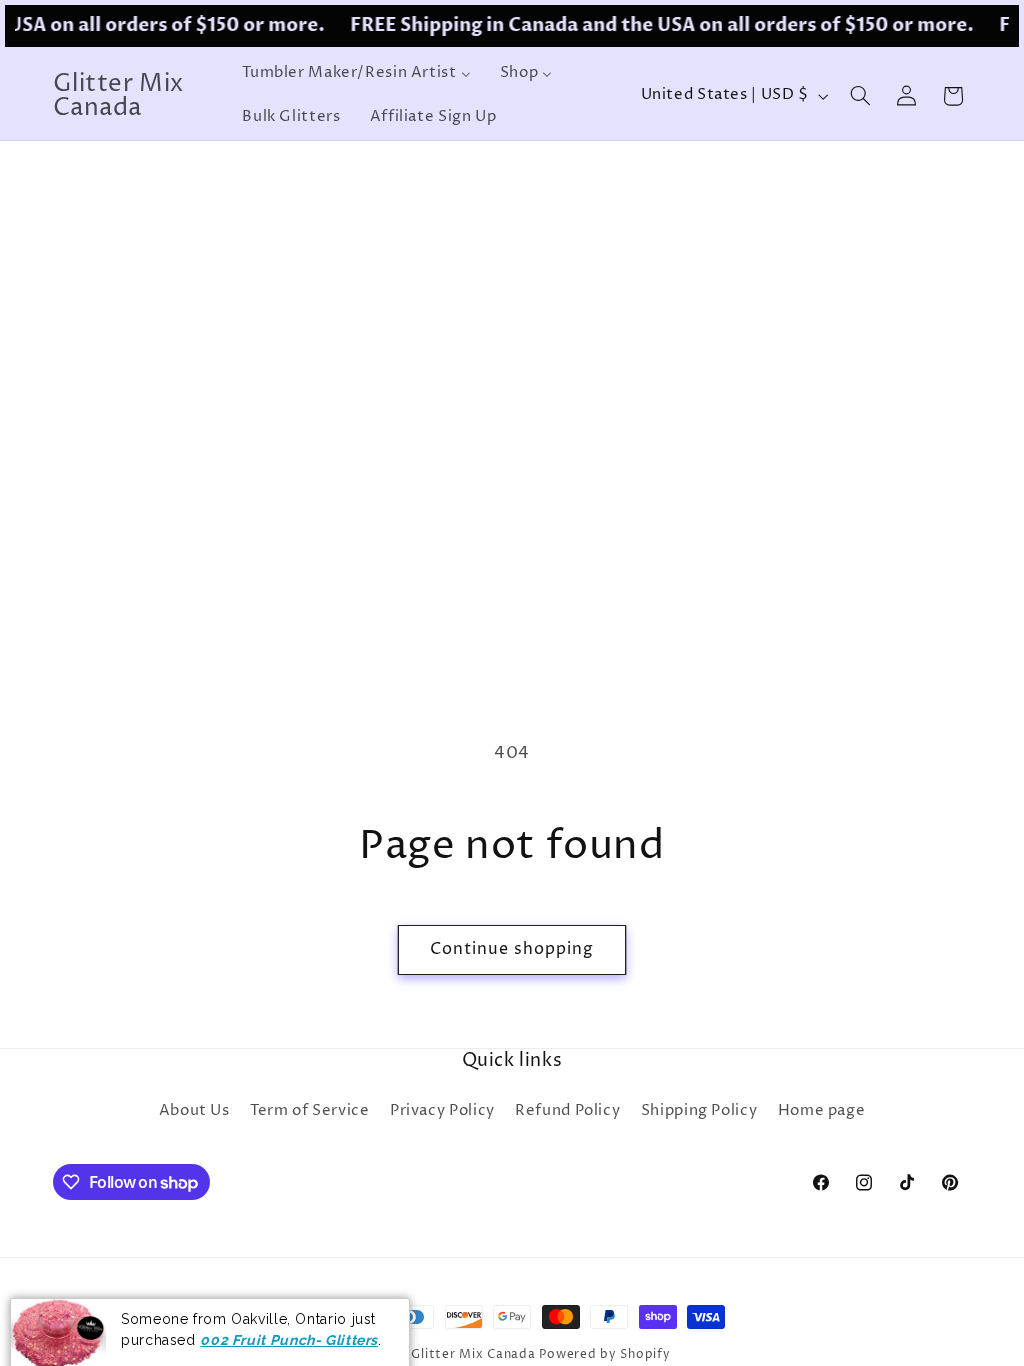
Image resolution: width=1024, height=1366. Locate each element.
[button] (860, 96)
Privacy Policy (442, 1111)
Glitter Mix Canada (473, 1355)
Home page (822, 1111)
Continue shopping (512, 949)
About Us (194, 1111)
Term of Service (309, 1111)
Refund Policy (567, 1111)
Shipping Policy (699, 1111)
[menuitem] (357, 74)
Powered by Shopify (604, 1355)
